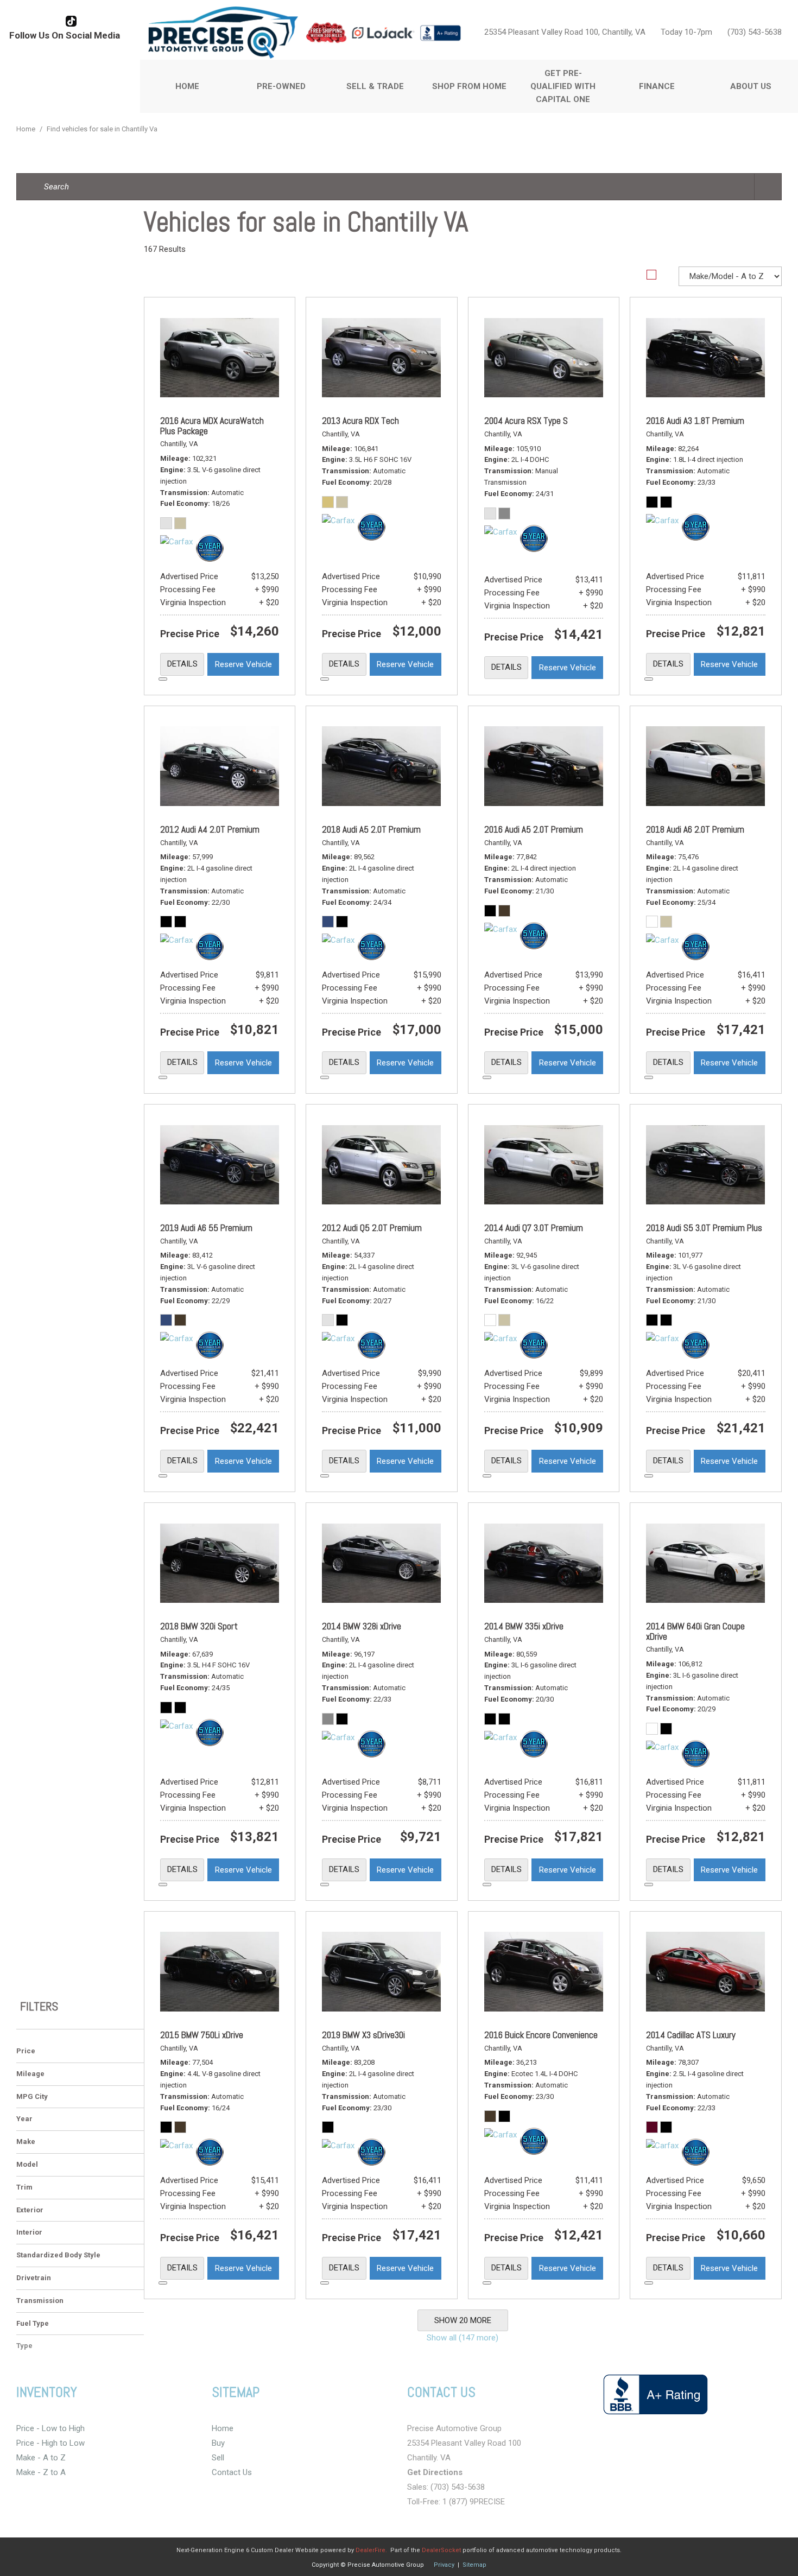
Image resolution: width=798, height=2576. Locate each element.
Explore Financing (163, 679)
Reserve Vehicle (243, 664)
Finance (657, 86)
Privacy (444, 2565)
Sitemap (474, 2565)
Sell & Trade (375, 86)
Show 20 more (463, 2320)
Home (187, 86)
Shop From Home (469, 86)
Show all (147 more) (463, 2338)
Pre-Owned (281, 86)
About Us (751, 86)
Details (182, 664)
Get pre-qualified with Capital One (563, 86)
